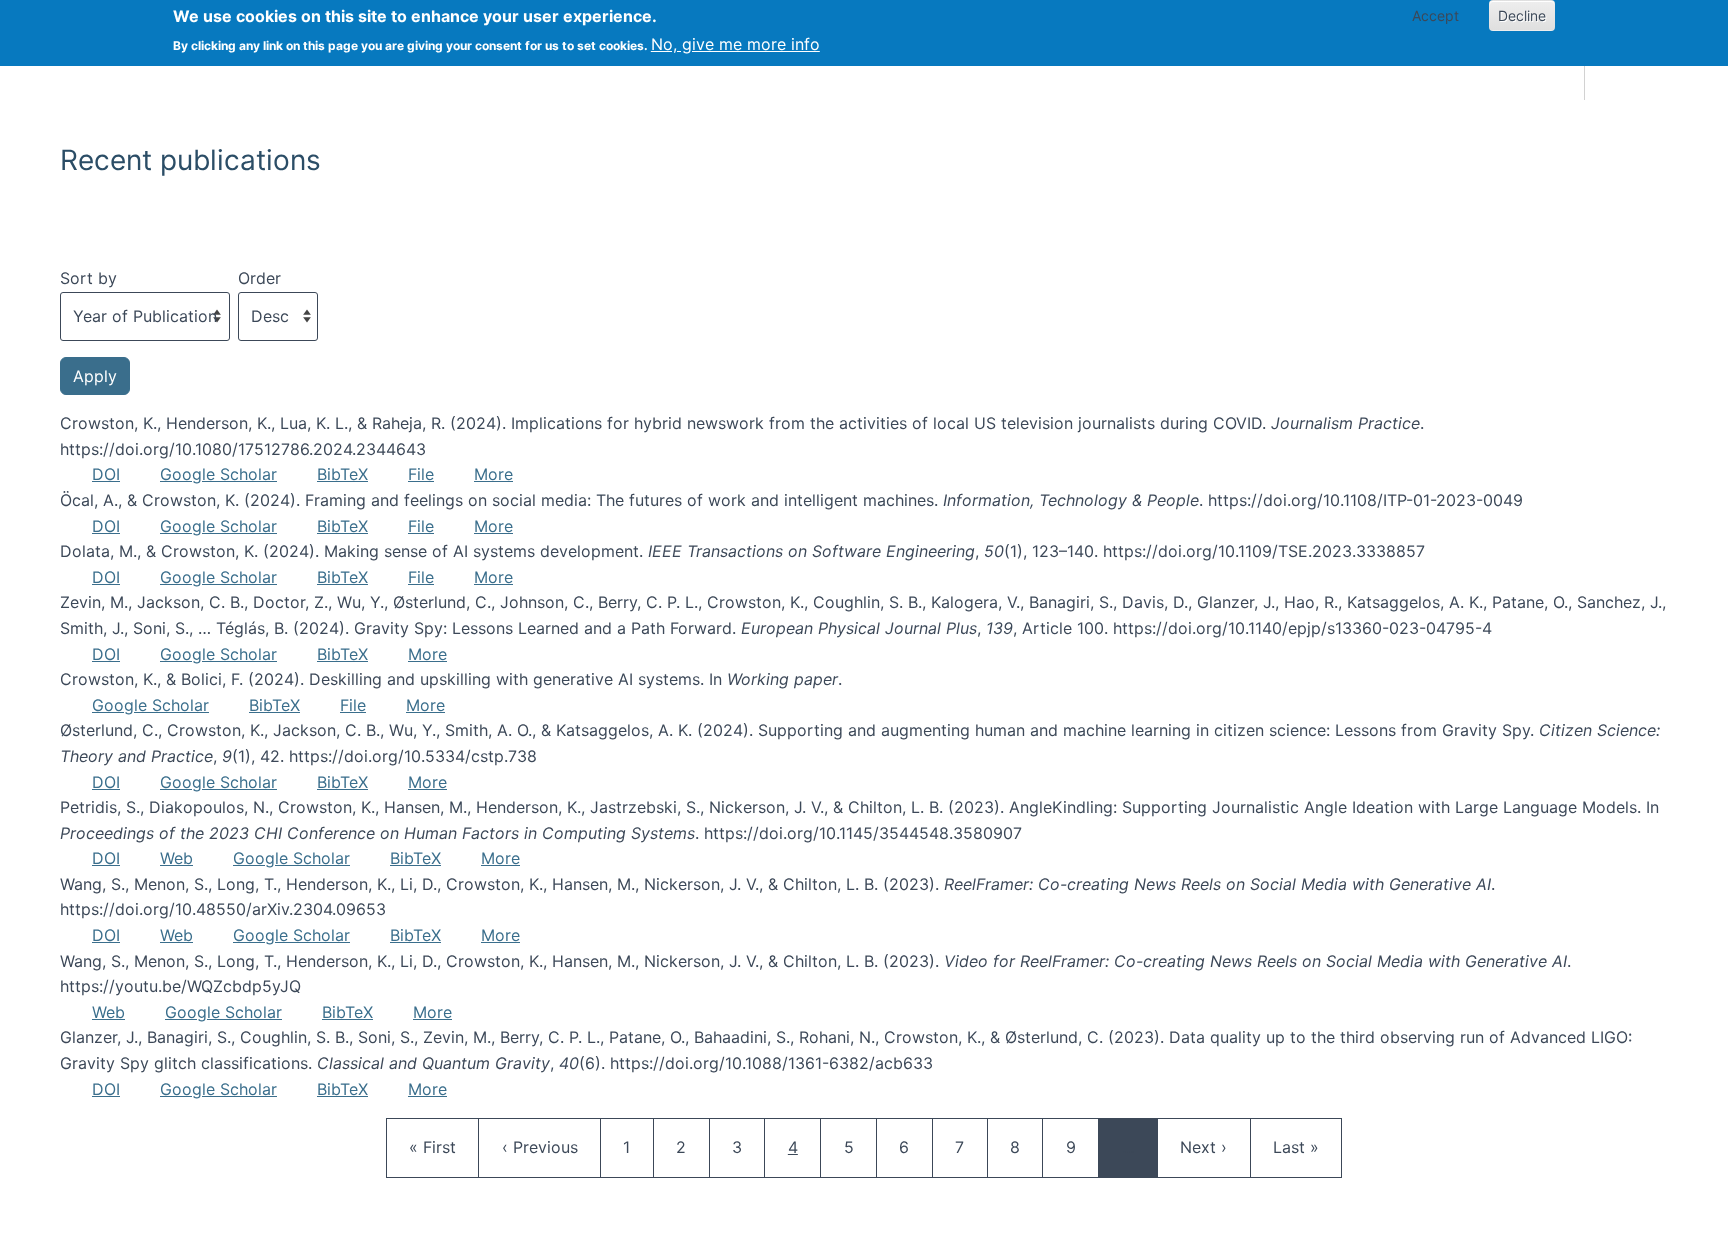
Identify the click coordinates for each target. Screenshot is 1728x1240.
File (421, 474)
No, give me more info (735, 44)
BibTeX (342, 474)
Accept (1435, 15)
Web (176, 858)
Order (259, 278)
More (493, 474)
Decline (1522, 15)
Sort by (88, 278)
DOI (106, 474)
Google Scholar (218, 474)
